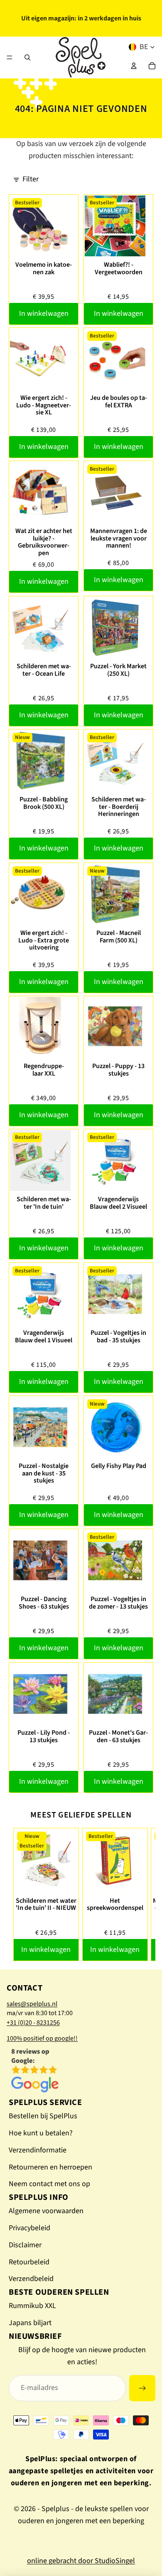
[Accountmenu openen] (134, 66)
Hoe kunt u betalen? (41, 2133)
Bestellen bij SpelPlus (43, 2116)
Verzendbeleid (31, 2279)
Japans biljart (30, 2323)
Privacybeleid (29, 2228)
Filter (31, 179)
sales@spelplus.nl (32, 2004)
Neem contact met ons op (49, 2184)
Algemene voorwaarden (46, 2211)
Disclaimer (25, 2245)
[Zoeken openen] (27, 57)
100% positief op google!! (42, 2038)
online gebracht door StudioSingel (81, 2561)
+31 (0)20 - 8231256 (33, 2023)
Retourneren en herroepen (50, 2167)
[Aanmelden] (142, 2388)
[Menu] (10, 57)
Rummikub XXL (32, 2306)
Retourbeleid (29, 2262)
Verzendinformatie (38, 2150)
